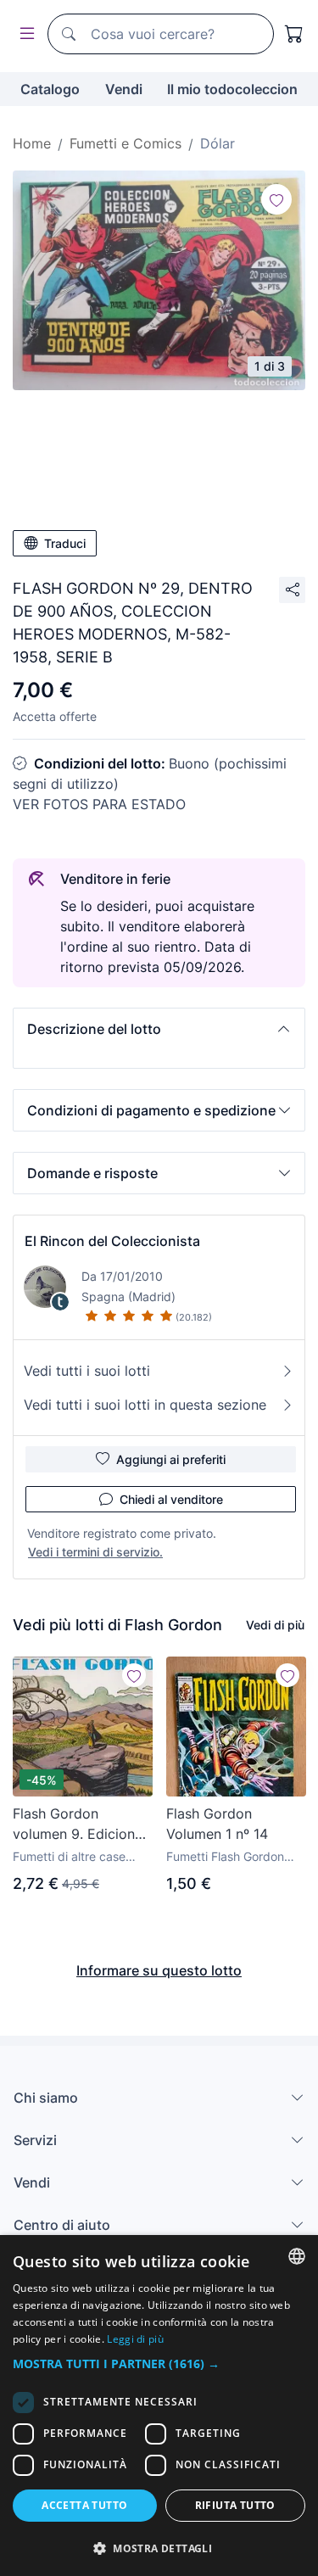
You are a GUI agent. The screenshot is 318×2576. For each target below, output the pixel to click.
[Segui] (276, 199)
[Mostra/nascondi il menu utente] (24, 34)
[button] (159, 1029)
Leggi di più (135, 2339)
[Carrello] (294, 34)
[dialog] (159, 2406)
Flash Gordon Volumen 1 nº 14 (217, 1824)
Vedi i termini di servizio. (95, 1552)
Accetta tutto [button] (84, 2505)
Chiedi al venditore (171, 1499)
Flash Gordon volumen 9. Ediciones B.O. (81, 1824)
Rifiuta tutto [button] (235, 2505)
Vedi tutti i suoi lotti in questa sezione (145, 1405)
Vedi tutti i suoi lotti (87, 1371)
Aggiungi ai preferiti (171, 1459)
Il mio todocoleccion (232, 89)
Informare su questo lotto (159, 1970)
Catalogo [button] (50, 89)
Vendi (124, 89)
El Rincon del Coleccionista (112, 1241)
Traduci (65, 543)
